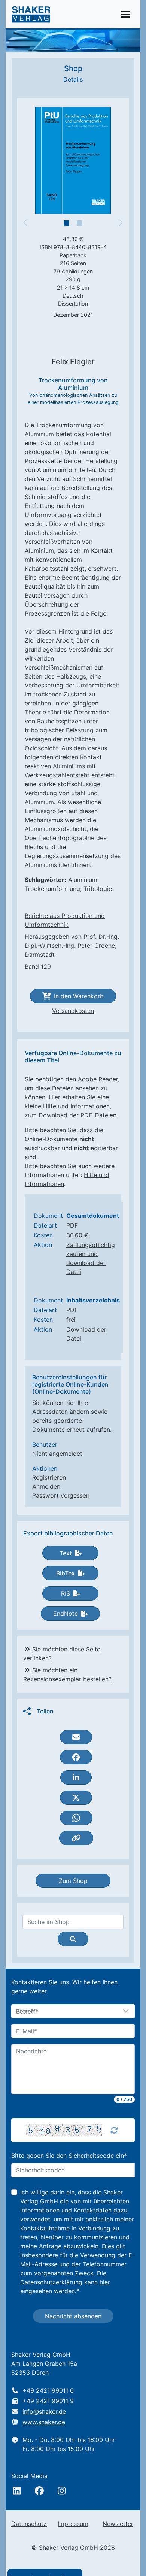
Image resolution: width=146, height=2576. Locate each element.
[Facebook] (39, 2491)
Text (66, 1553)
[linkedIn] (17, 2491)
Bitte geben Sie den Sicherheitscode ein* (69, 2156)
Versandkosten (73, 1011)
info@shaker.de (44, 2411)
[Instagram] (62, 2491)
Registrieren (49, 1477)
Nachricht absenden (73, 2316)
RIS (66, 1593)
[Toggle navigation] (125, 14)
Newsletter (118, 2524)
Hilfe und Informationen (76, 1106)
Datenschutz (29, 2524)
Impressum (73, 2524)
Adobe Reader (98, 1079)
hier (105, 2282)
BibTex (66, 1573)
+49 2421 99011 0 (48, 2390)
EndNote (66, 1614)
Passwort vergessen (61, 1495)
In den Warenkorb (79, 996)
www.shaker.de (44, 2422)
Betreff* (27, 2012)
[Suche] (73, 1939)
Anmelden (46, 1486)
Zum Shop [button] (73, 1881)
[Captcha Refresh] (114, 2130)
